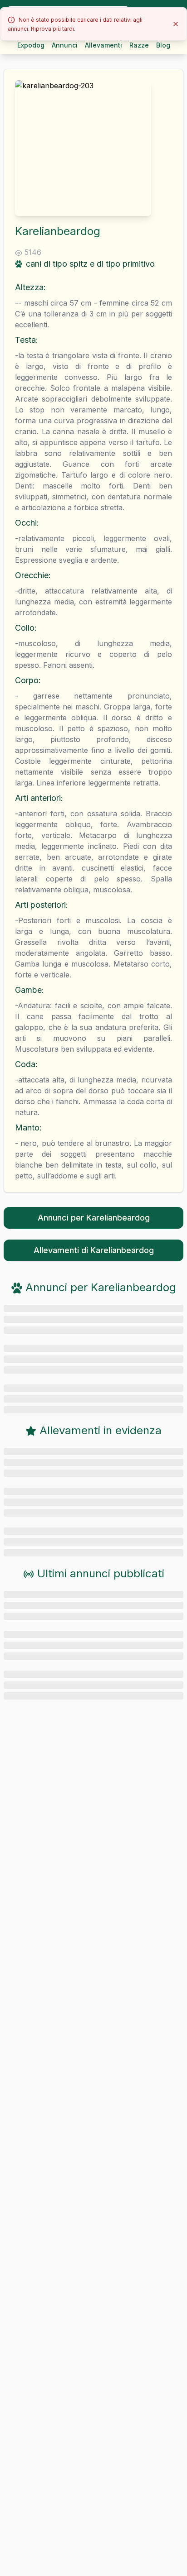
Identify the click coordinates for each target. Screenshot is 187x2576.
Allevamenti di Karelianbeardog (94, 1250)
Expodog (31, 45)
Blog (163, 45)
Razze (139, 45)
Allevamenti (103, 45)
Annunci (65, 45)
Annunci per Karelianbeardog (94, 1218)
